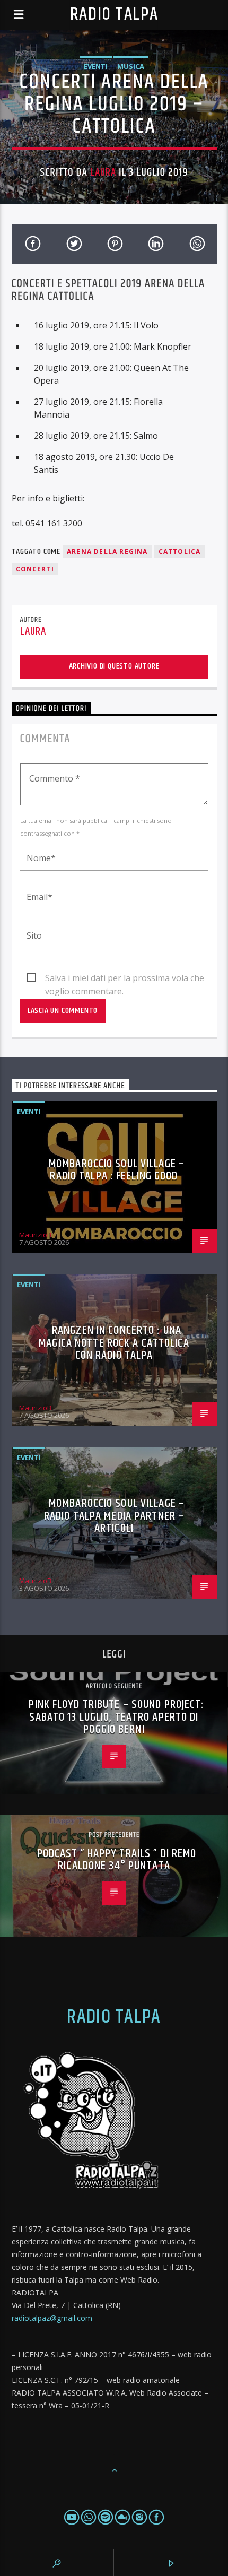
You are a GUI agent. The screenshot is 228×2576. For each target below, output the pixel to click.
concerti (35, 569)
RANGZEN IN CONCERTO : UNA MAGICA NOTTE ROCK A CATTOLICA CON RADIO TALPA (114, 1343)
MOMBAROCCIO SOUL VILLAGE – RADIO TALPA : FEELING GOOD (117, 1170)
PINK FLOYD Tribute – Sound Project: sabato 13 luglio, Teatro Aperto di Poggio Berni (116, 1717)
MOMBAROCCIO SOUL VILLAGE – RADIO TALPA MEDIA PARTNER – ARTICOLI (114, 1516)
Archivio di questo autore (114, 666)
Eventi (96, 66)
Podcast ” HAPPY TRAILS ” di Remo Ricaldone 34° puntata (117, 1860)
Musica (131, 66)
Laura (103, 172)
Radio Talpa (114, 15)
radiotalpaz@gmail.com (52, 2318)
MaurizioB (35, 1235)
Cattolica (180, 552)
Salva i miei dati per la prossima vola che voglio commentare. (125, 978)
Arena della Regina (107, 552)
